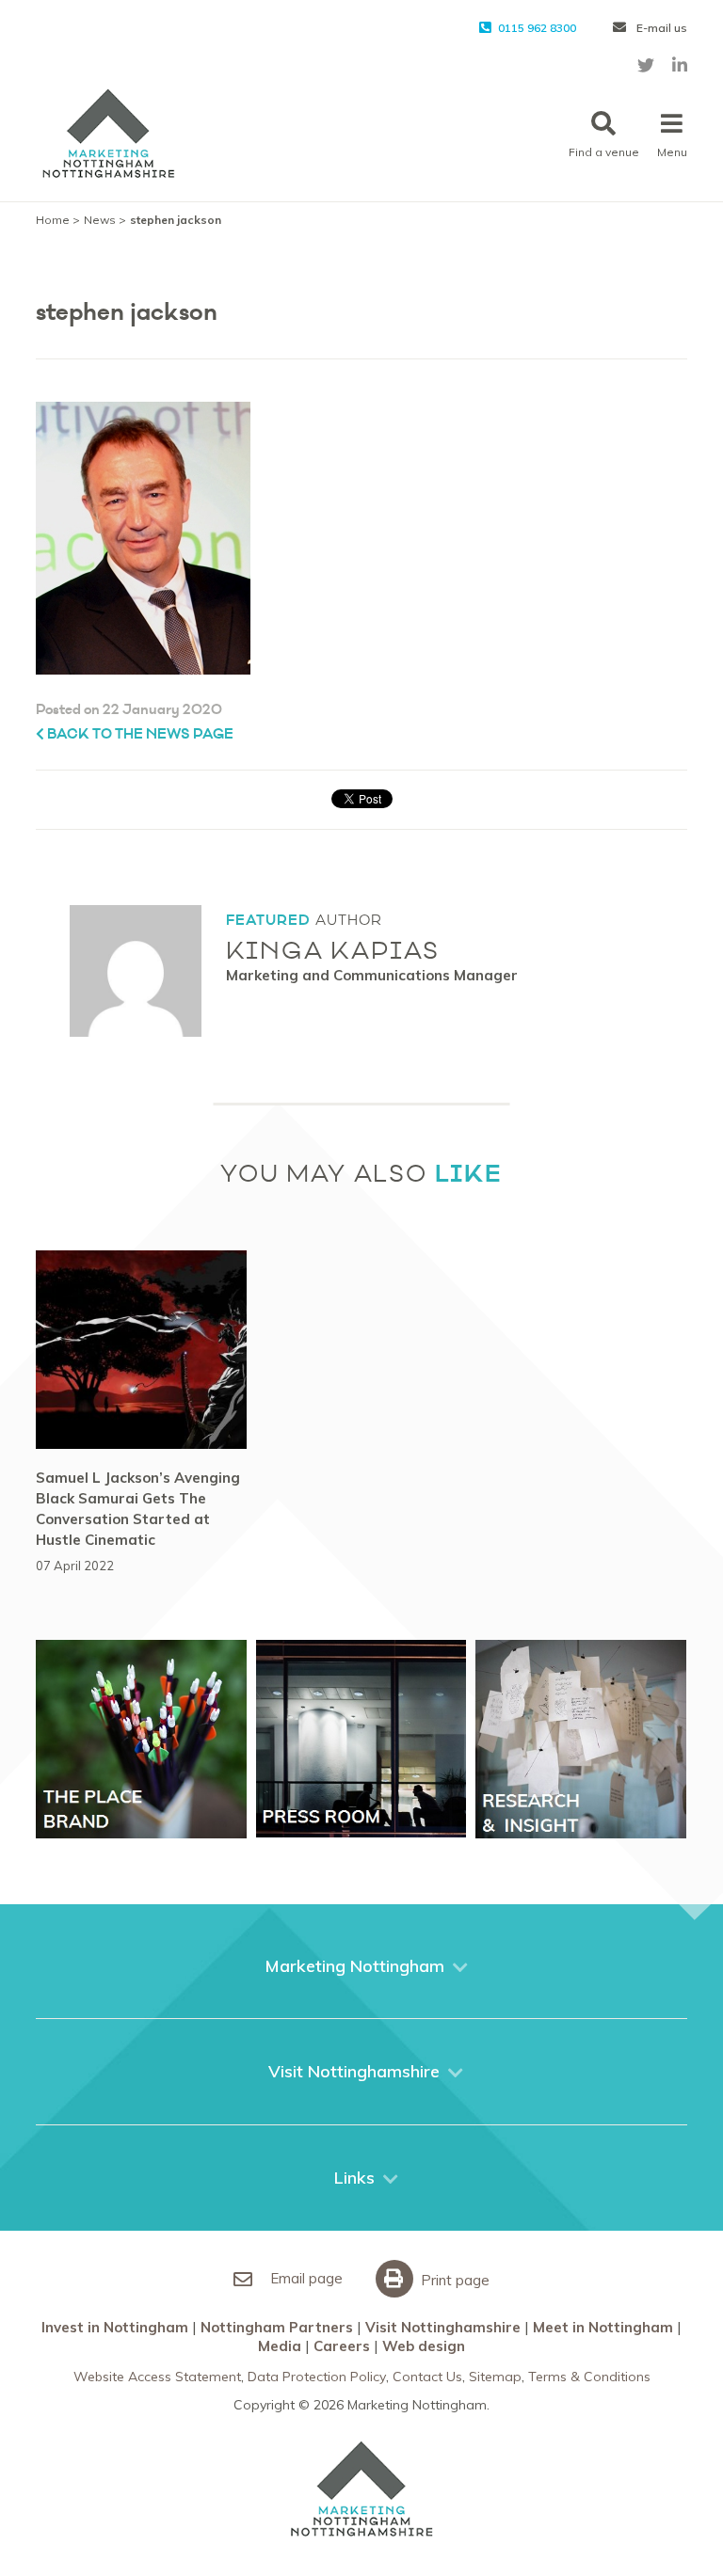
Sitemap (495, 2377)
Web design (424, 2346)
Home (53, 220)
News (100, 220)
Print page (453, 2280)
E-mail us (660, 28)
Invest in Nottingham (115, 2327)
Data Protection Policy (317, 2377)
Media (280, 2346)
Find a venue (604, 152)
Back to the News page (139, 734)
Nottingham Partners (277, 2327)
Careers (342, 2346)
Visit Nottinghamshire (443, 2327)
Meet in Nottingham (603, 2327)
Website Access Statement (157, 2377)
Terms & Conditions (589, 2377)
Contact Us (427, 2377)
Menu (672, 152)
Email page (305, 2278)
